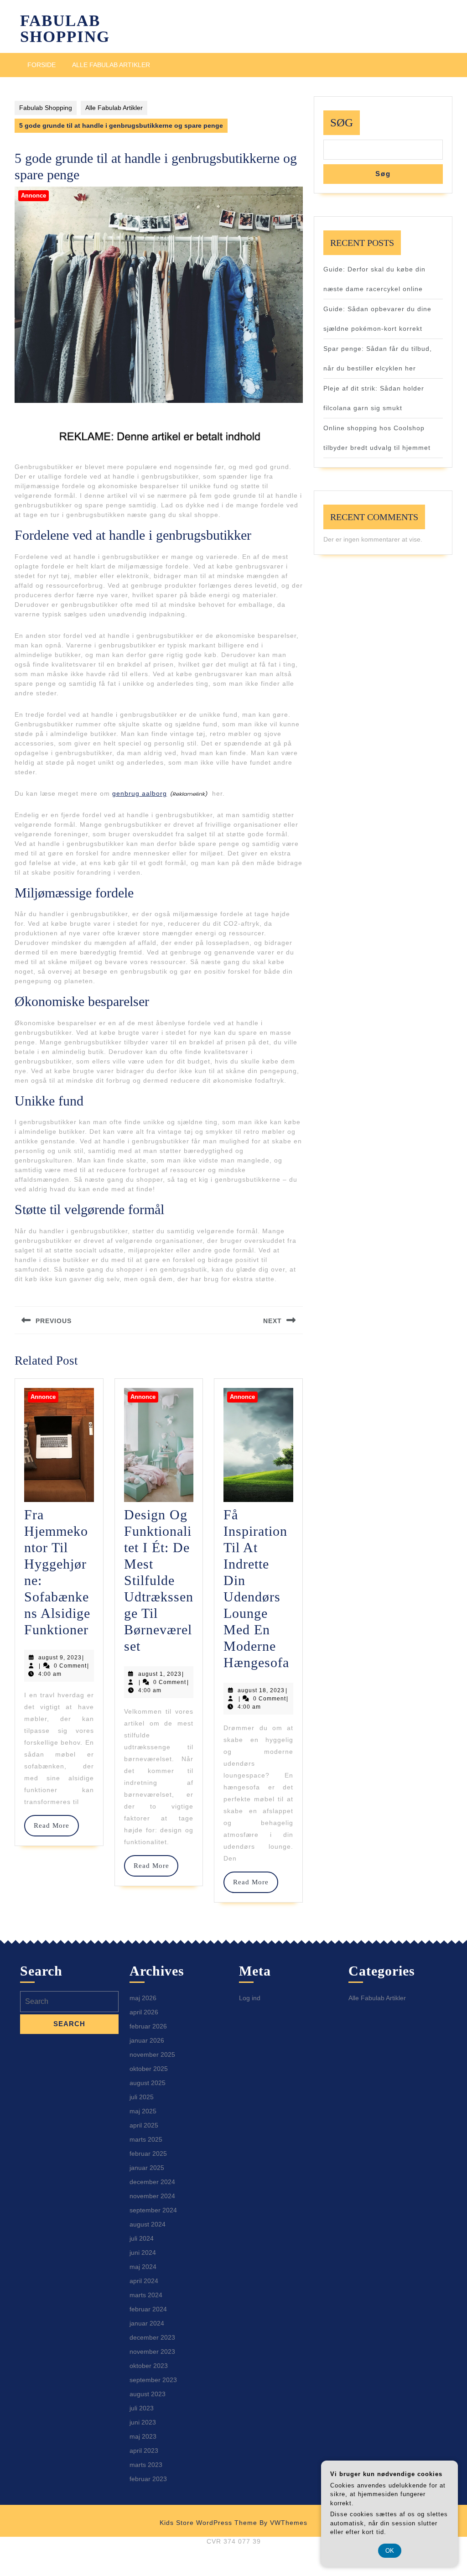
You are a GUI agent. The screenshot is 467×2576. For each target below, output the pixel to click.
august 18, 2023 (261, 1690)
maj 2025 (143, 2111)
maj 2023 (143, 2436)
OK (390, 2551)
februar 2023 (148, 2479)
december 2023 (152, 2337)
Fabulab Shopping (65, 29)
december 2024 (152, 2182)
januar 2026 (147, 2040)
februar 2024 (148, 2309)
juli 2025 (142, 2097)
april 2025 (144, 2125)
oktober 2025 (149, 2069)
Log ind (250, 1998)
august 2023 (148, 2394)
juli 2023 (142, 2408)
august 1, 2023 (160, 1674)
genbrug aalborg (140, 793)
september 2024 (153, 2210)
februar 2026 (148, 2026)
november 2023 (152, 2352)
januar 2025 (147, 2168)
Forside (42, 65)
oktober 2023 (149, 2366)
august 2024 (148, 2224)
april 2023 (144, 2451)
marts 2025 (146, 2139)
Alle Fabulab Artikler (111, 65)
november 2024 (152, 2196)
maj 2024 (143, 2267)
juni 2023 (143, 2422)
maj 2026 (143, 1998)
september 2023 (153, 2380)
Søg (342, 123)
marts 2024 (146, 2295)
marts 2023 (146, 2465)
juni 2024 (143, 2253)
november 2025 (152, 2055)
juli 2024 (142, 2238)
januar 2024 (147, 2323)
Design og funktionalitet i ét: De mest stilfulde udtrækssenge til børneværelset (159, 1580)
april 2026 (144, 2012)
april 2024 (144, 2281)
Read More (56, 1825)
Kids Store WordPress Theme (208, 2523)
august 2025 (148, 2083)
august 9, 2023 (60, 1658)
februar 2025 (148, 2154)
